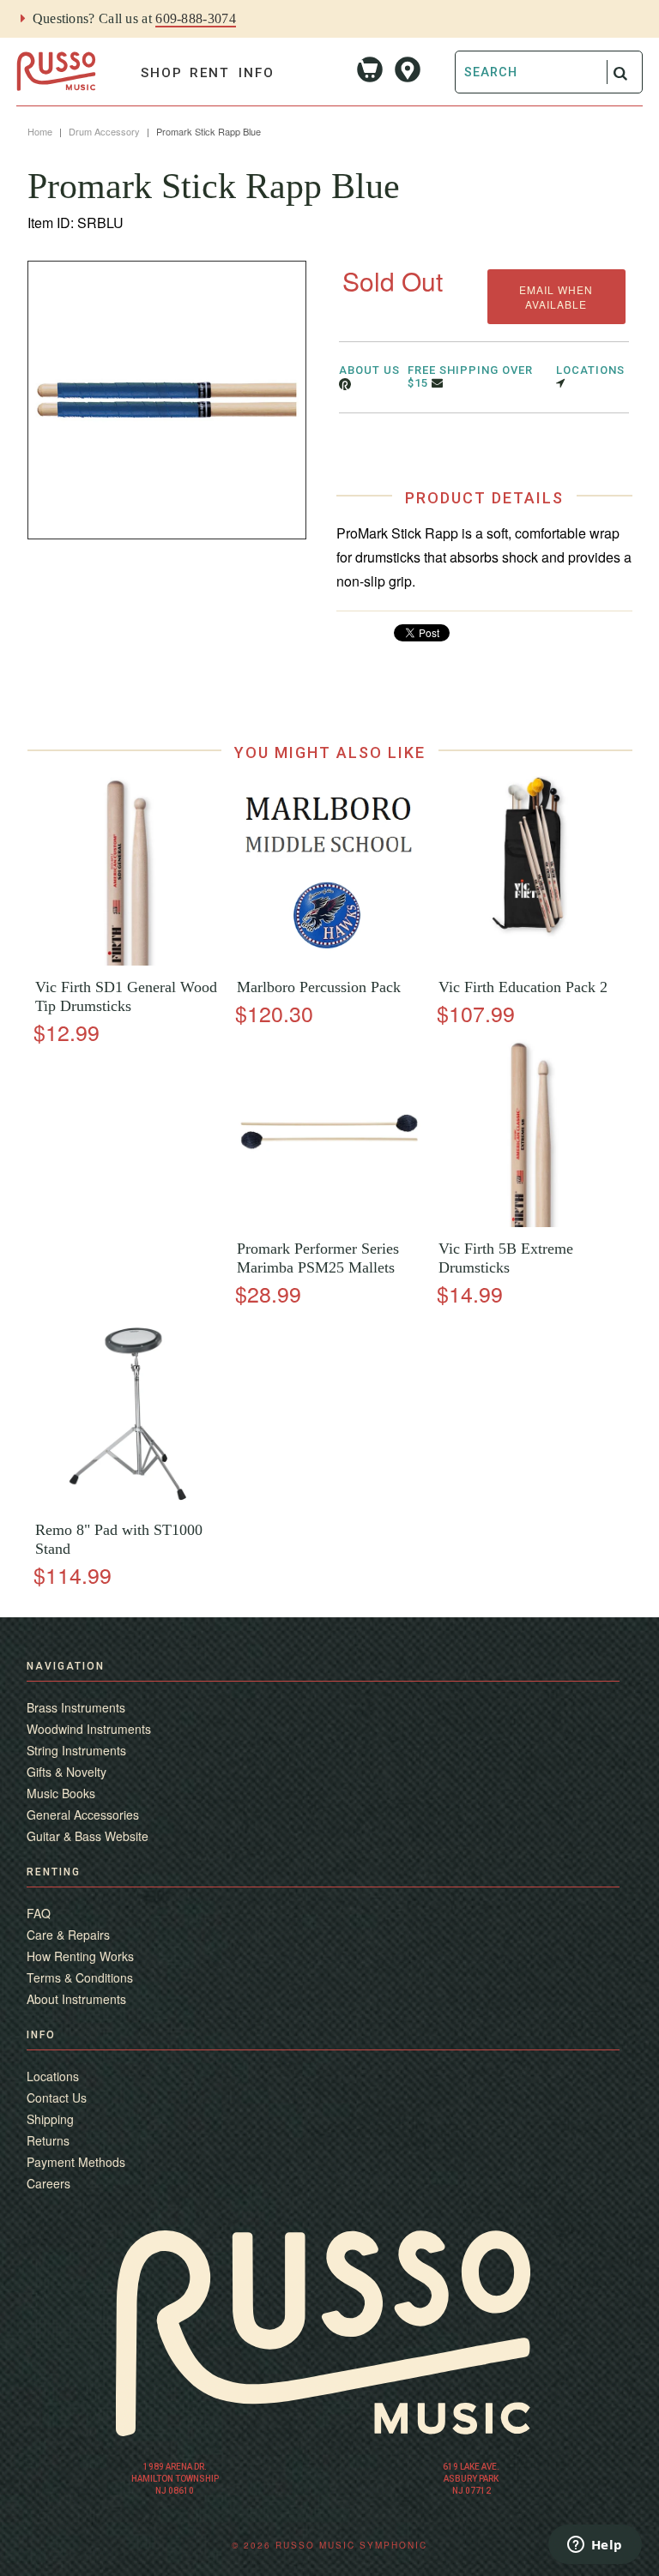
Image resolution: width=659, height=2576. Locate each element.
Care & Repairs (68, 1935)
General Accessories (83, 1815)
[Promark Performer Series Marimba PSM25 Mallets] (329, 1222)
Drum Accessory (104, 131)
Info (257, 73)
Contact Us (57, 2098)
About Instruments (76, 1999)
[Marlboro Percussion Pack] (329, 961)
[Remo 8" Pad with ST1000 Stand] (128, 1504)
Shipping (50, 2119)
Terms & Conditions (80, 1977)
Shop (162, 73)
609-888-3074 (196, 18)
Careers (48, 2183)
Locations (53, 2076)
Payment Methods (76, 2162)
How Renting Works (80, 1956)
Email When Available (556, 297)
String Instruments (76, 1750)
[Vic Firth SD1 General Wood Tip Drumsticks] (128, 961)
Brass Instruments (76, 1707)
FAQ (39, 1913)
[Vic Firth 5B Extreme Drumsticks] (531, 1222)
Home (40, 131)
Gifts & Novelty (67, 1772)
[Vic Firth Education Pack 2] (531, 961)
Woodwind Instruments (89, 1729)
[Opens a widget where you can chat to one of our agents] (595, 2546)
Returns (48, 2140)
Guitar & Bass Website (88, 1836)
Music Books (61, 1793)
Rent (210, 73)
